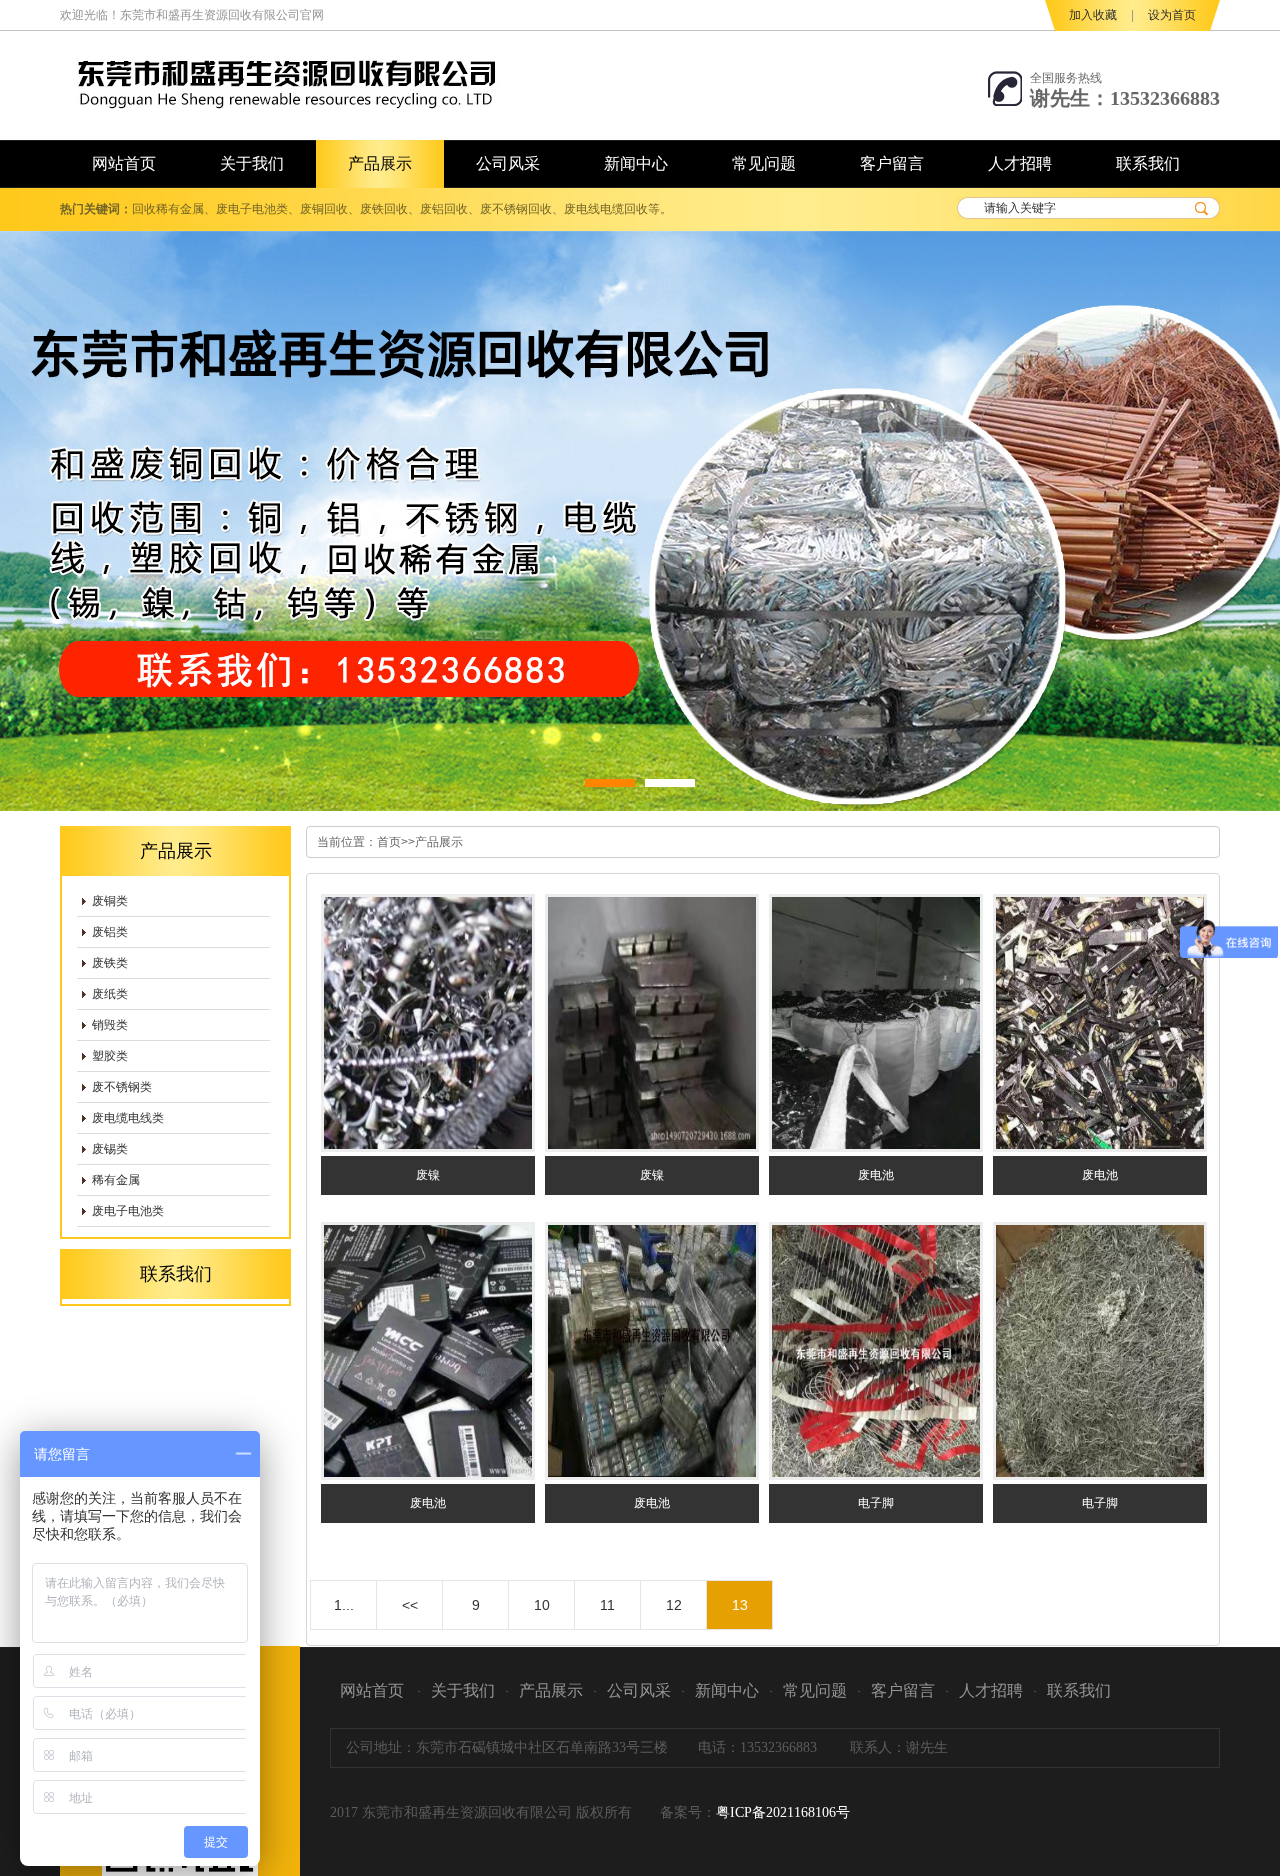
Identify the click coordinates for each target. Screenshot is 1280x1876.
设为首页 (1172, 15)
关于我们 (463, 1690)
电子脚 (876, 1503)
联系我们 (1079, 1690)
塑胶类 (110, 1056)
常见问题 (815, 1690)
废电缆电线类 (128, 1118)
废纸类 (110, 994)
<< (410, 1605)
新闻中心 (727, 1690)
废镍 (428, 1175)
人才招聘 (991, 1690)
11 (607, 1605)
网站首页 (372, 1690)
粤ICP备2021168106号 (783, 1812)
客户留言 (903, 1690)
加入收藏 (1093, 15)
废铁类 (110, 963)
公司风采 (639, 1690)
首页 (389, 842)
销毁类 (110, 1025)
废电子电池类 (128, 1211)
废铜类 (110, 901)
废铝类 (110, 932)
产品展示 (439, 842)
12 (674, 1605)
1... (344, 1605)
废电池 (876, 1175)
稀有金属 (116, 1180)
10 (542, 1605)
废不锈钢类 (122, 1087)
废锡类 (110, 1149)
